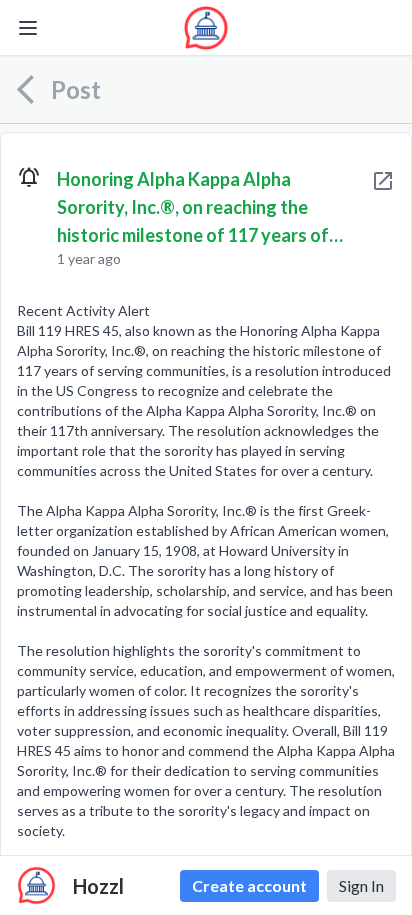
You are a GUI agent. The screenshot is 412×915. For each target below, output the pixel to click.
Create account (249, 885)
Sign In (361, 885)
